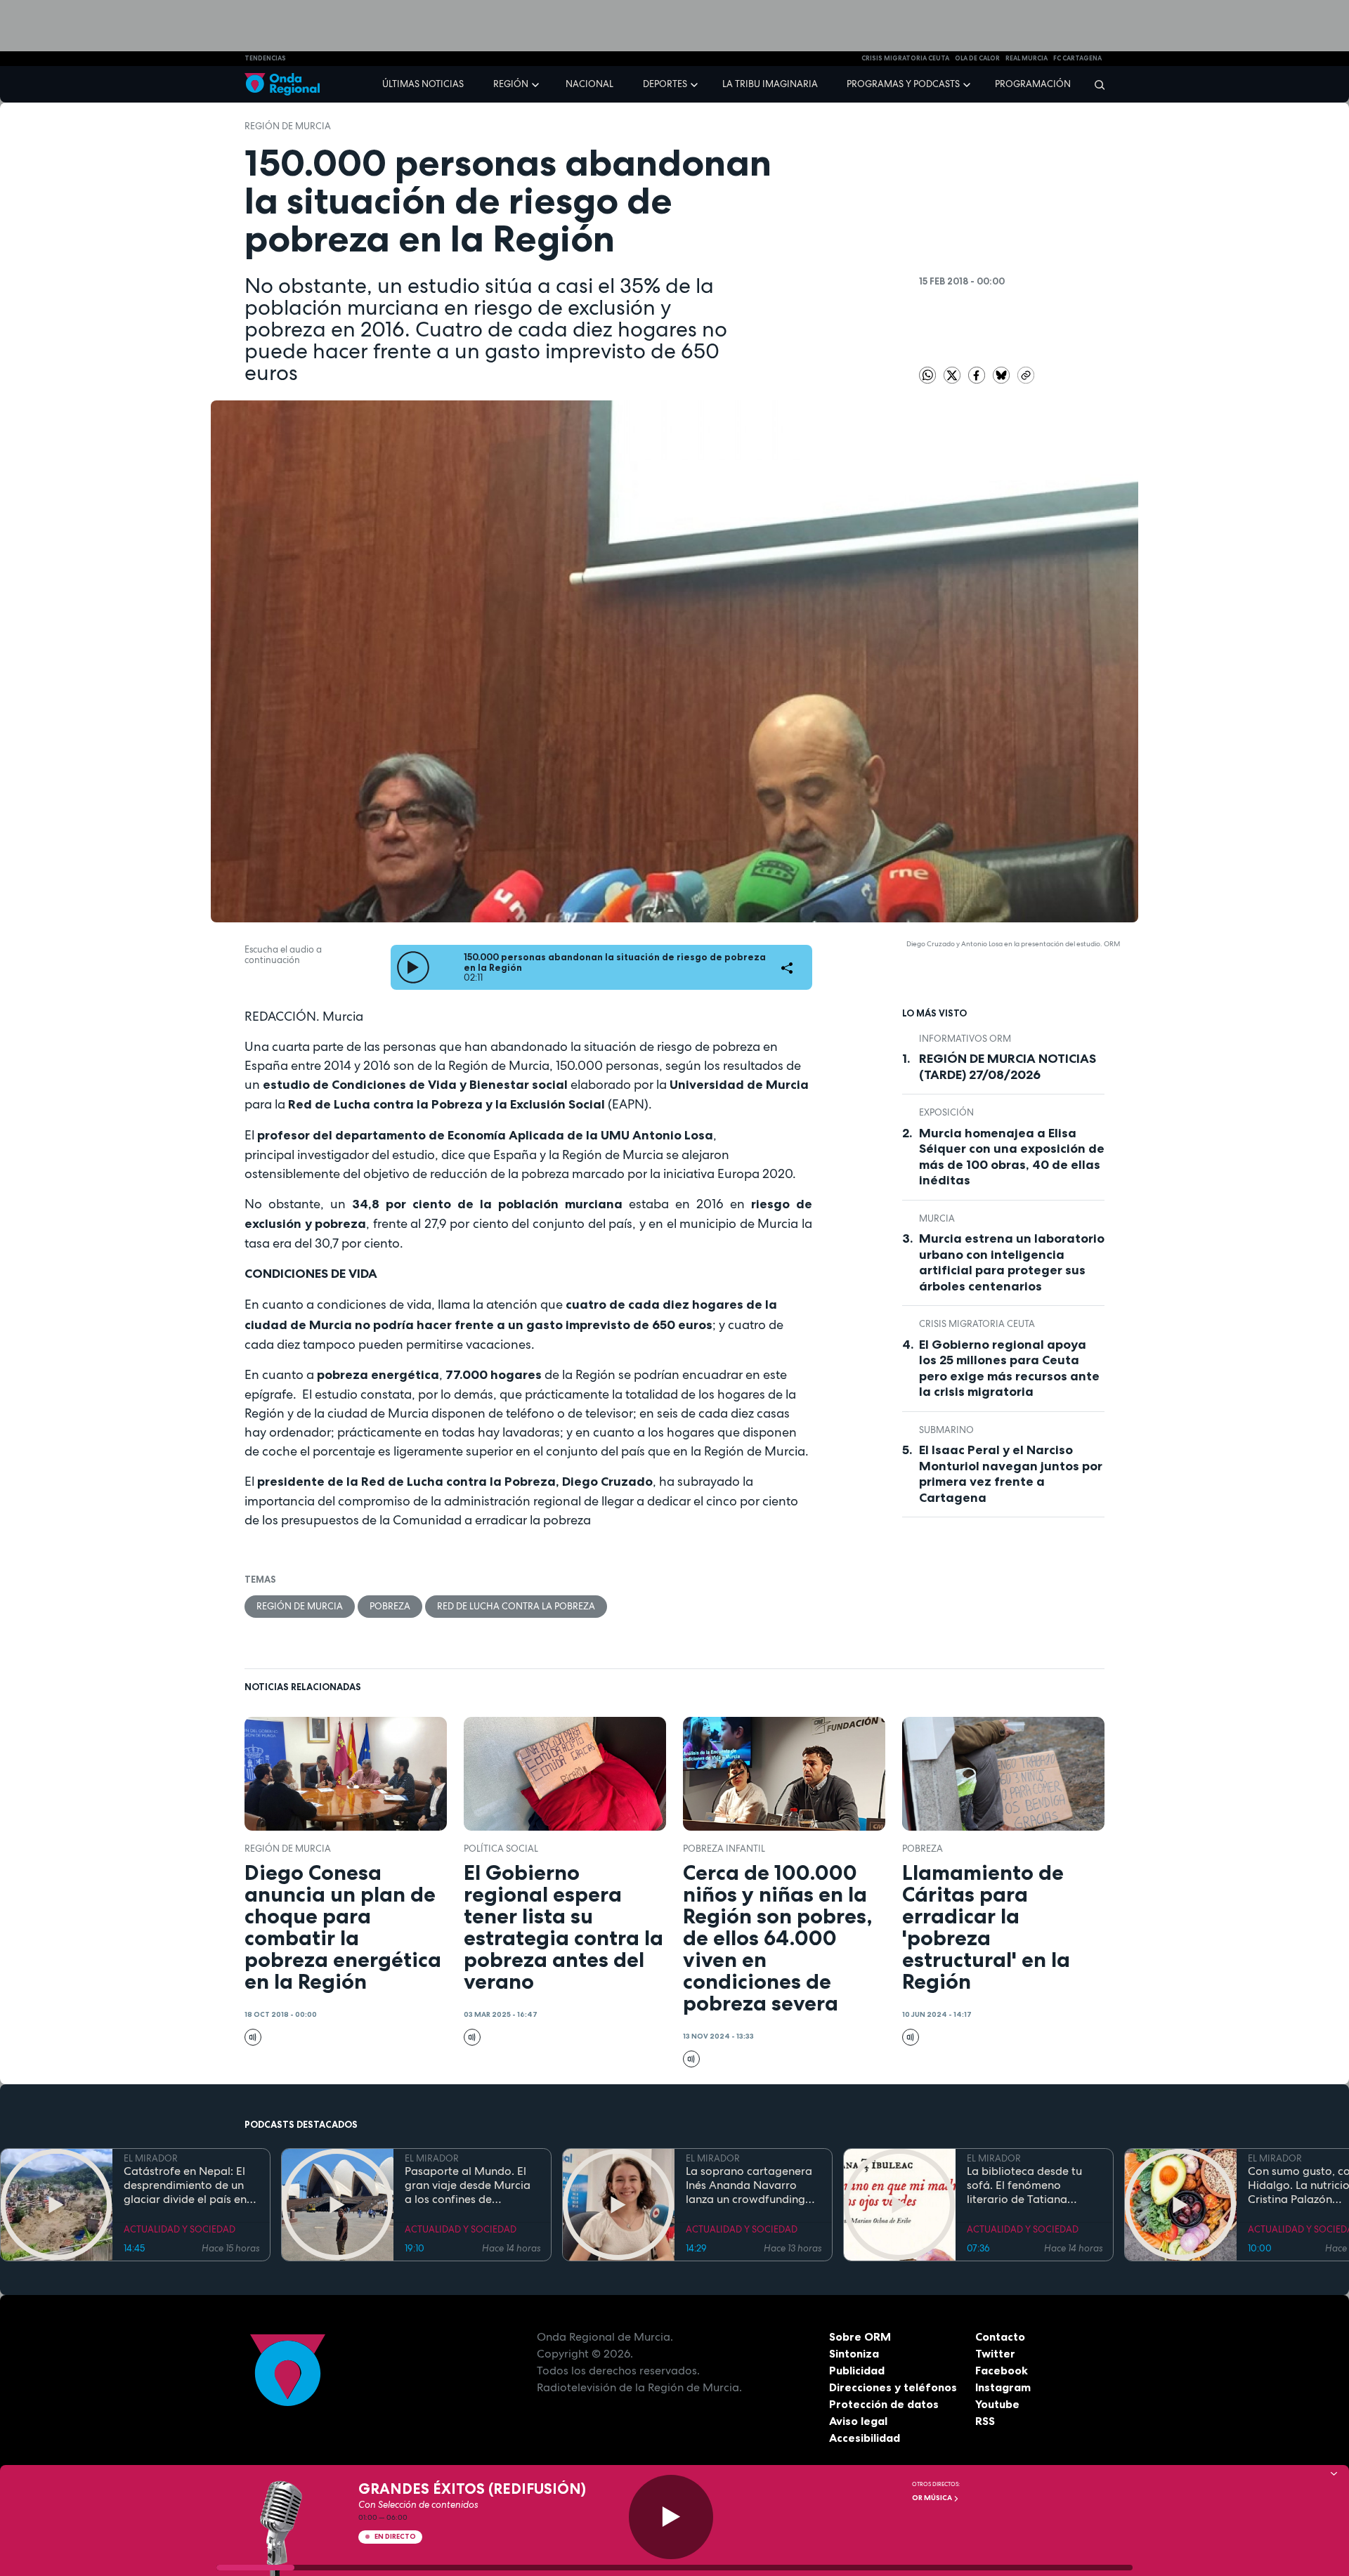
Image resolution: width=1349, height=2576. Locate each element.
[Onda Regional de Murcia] (282, 85)
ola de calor (977, 58)
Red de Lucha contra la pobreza (516, 1606)
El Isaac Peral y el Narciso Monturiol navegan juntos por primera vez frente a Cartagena (1011, 1474)
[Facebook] (978, 374)
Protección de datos (884, 2404)
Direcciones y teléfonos (893, 2387)
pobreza (390, 1606)
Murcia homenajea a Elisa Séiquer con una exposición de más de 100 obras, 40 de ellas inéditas (1012, 1157)
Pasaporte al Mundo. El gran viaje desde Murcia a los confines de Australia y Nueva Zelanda (468, 2185)
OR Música (933, 2498)
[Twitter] (953, 374)
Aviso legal (858, 2421)
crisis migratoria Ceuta (905, 58)
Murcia (937, 1218)
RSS (985, 2421)
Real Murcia (1027, 58)
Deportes (665, 84)
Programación (1033, 84)
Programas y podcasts (903, 84)
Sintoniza (854, 2353)
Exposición (946, 1112)
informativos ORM (965, 1039)
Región (511, 84)
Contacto (1000, 2336)
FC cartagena (1077, 58)
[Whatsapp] (927, 375)
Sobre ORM (860, 2336)
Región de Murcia (288, 126)
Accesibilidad (865, 2438)
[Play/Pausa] (671, 2517)
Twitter (995, 2353)
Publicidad (857, 2370)
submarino (946, 1430)
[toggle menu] (537, 84)
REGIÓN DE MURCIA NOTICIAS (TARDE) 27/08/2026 (1008, 1067)
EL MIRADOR (151, 2158)
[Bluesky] (1002, 374)
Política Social (501, 1849)
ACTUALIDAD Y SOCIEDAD (180, 2229)
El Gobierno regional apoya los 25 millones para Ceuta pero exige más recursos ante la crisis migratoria (1009, 1368)
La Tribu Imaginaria (770, 84)
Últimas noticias (423, 84)
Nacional (589, 84)
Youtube (997, 2404)
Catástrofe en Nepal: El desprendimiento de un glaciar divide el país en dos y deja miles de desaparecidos (185, 2185)
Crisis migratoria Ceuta (977, 1324)
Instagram (1003, 2387)
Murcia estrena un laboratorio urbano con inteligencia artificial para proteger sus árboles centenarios (1012, 1262)
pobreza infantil (724, 1849)
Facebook (1002, 2370)
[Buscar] (1095, 84)
